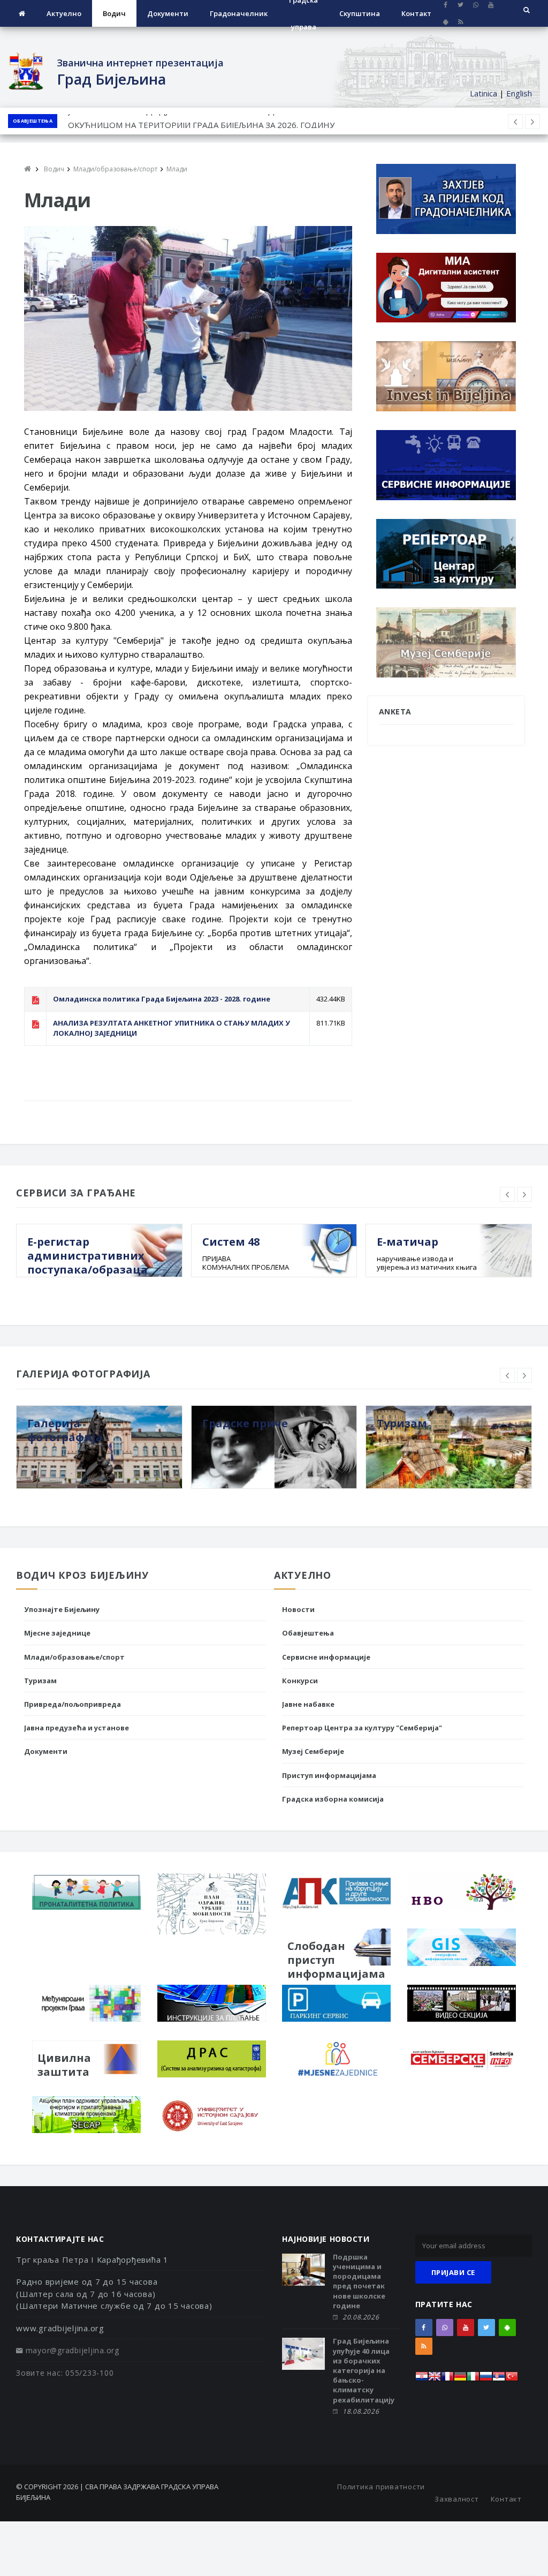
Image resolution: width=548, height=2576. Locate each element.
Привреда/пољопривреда (73, 1704)
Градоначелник (239, 13)
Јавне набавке (308, 1704)
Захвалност (457, 2499)
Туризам (40, 1681)
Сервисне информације (326, 1657)
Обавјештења (33, 121)
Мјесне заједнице (57, 1633)
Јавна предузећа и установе (77, 1728)
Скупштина (360, 13)
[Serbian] (499, 2379)
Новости (298, 1609)
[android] (446, 22)
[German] (460, 2379)
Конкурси (300, 1681)
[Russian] (486, 2379)
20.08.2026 (361, 2317)
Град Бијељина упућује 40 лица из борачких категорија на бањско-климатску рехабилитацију (364, 2370)
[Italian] (473, 2379)
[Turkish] (512, 2379)
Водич (114, 13)
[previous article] (532, 122)
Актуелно (64, 13)
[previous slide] (507, 1194)
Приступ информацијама (329, 1775)
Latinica (484, 93)
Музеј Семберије (313, 1751)
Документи (168, 13)
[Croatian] (422, 2379)
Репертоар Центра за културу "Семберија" (362, 1728)
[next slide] (524, 1194)
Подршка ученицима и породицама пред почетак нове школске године (359, 2281)
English (519, 93)
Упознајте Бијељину (62, 1609)
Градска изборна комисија (333, 1799)
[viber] (445, 2328)
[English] (435, 2379)
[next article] (515, 122)
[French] (447, 2379)
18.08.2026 (361, 2411)
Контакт (416, 13)
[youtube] (466, 2328)
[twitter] (486, 2328)
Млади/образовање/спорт (74, 1657)
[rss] (461, 22)
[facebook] (424, 2328)
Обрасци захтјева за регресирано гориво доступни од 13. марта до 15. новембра (226, 121)
